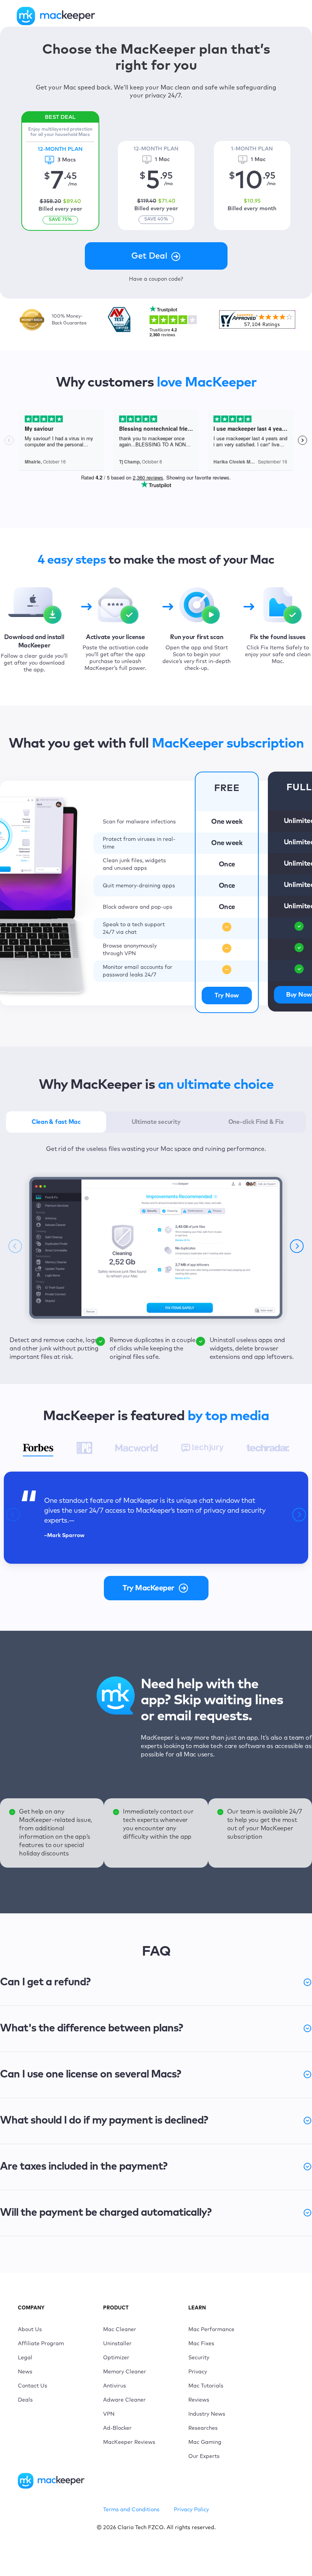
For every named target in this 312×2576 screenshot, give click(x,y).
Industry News (207, 2414)
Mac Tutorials (206, 2386)
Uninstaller (117, 2344)
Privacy (198, 2372)
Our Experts (204, 2456)
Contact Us (33, 2386)
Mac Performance (211, 2330)
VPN (109, 2414)
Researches (203, 2428)
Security (199, 2358)
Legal (25, 2358)
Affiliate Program (41, 2344)
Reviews (199, 2400)
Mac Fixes (201, 2344)
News (25, 2372)
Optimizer (116, 2358)
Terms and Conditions (131, 2510)
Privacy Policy (191, 2510)
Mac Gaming (205, 2442)
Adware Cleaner (124, 2400)
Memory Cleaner (125, 2372)
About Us (30, 2330)
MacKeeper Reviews (129, 2442)
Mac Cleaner (120, 2330)
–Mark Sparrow (64, 1536)
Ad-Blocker (117, 2428)
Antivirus (115, 2386)
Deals (25, 2400)
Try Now (227, 996)
